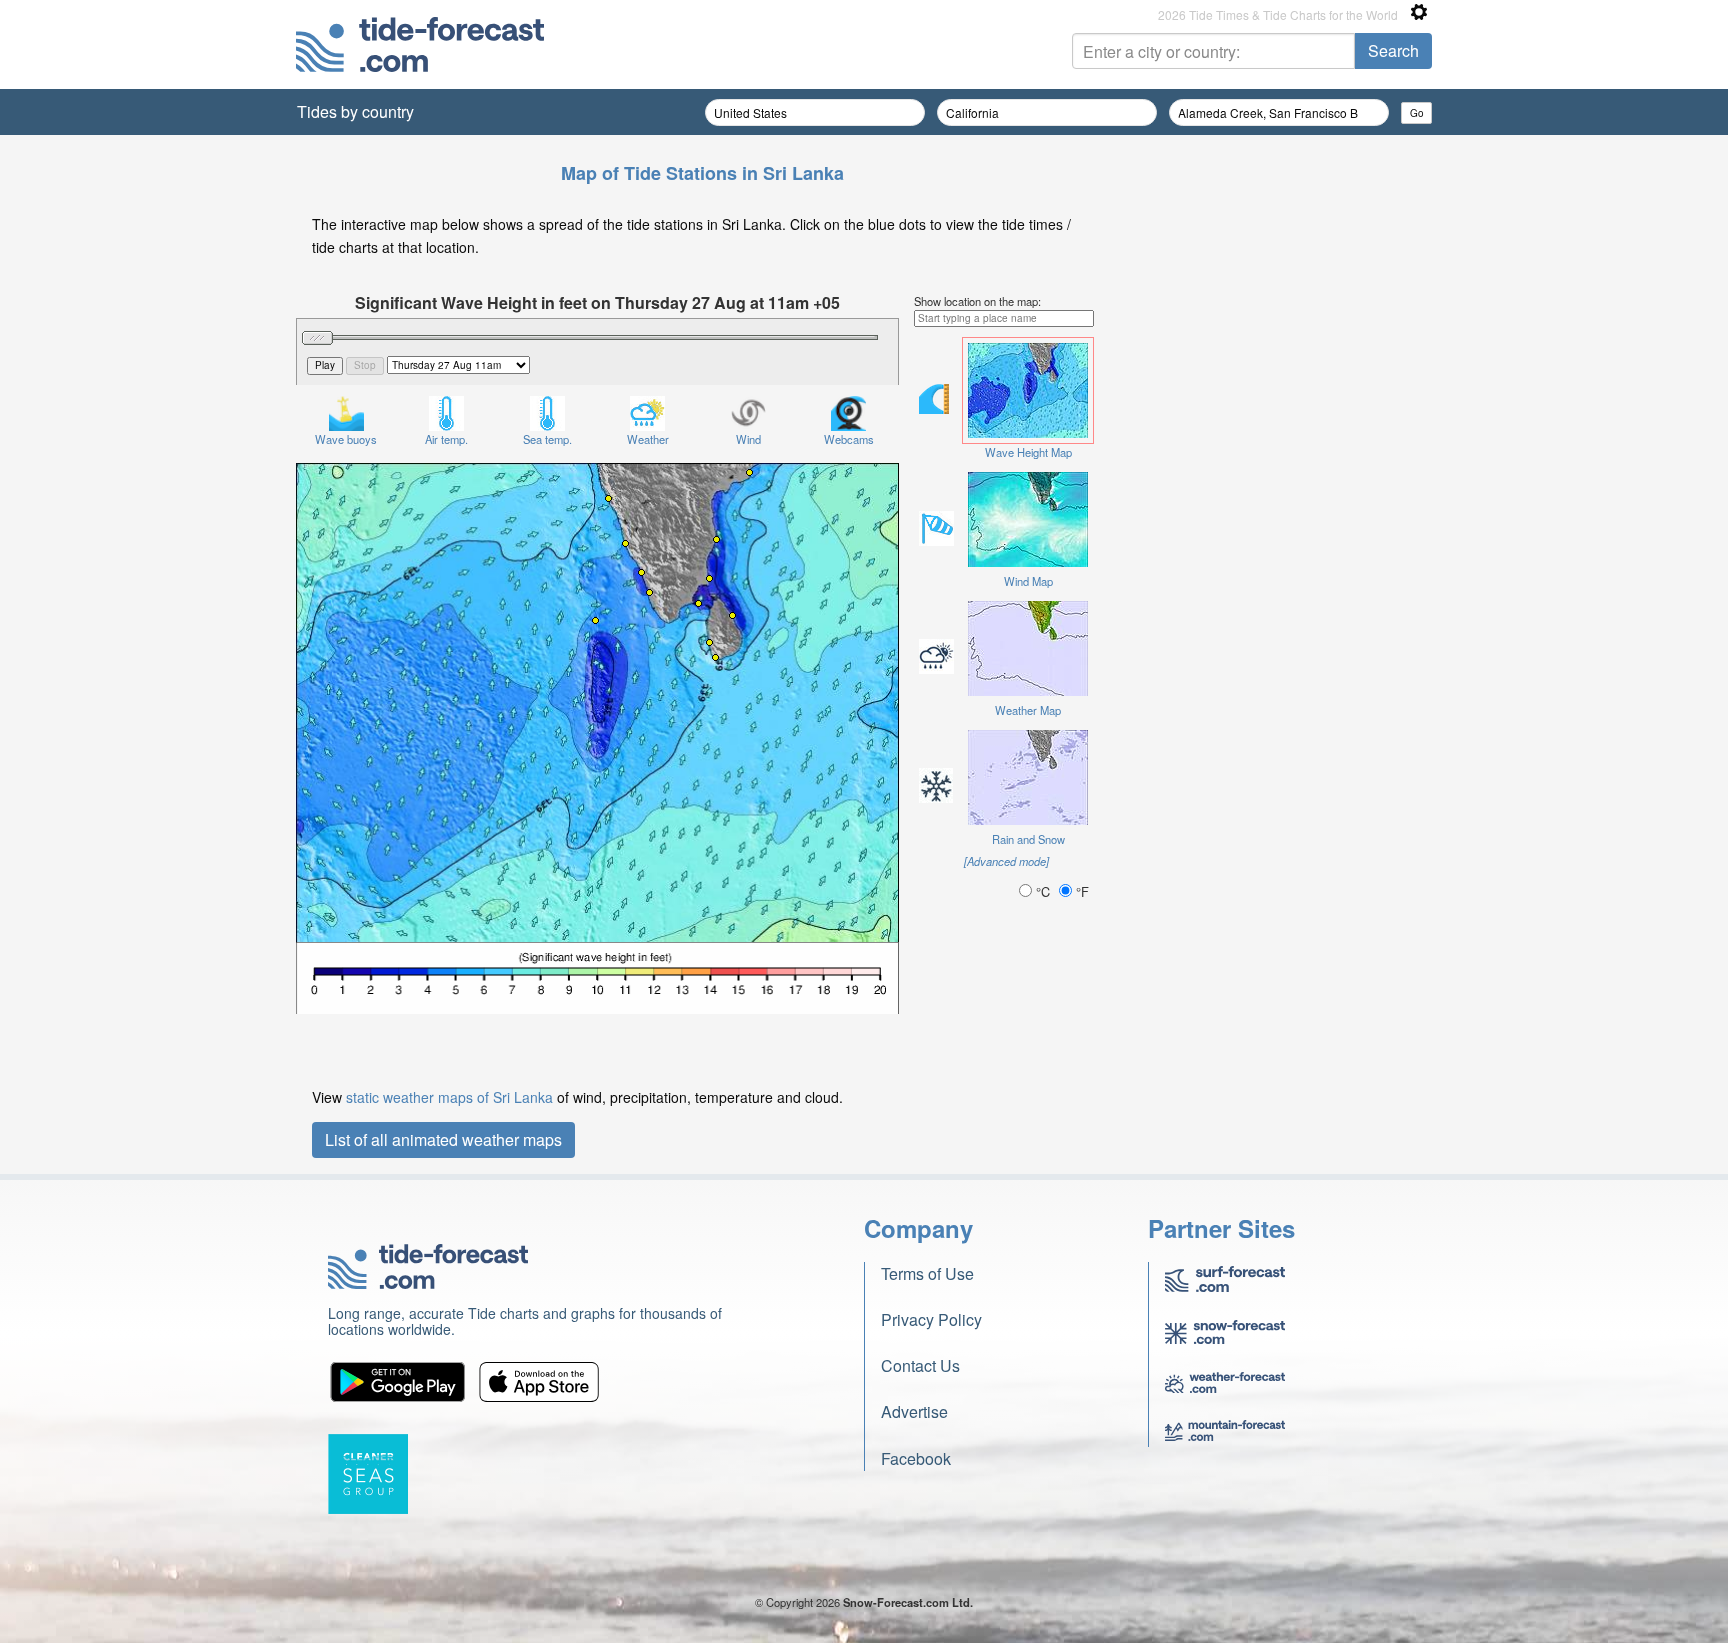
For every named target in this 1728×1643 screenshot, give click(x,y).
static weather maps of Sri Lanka (449, 1097)
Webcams (849, 439)
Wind (748, 439)
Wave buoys (346, 439)
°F (1080, 891)
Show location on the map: (977, 301)
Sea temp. (547, 439)
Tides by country (355, 111)
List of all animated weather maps (443, 1139)
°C (1043, 891)
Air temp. (446, 439)
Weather (648, 439)
